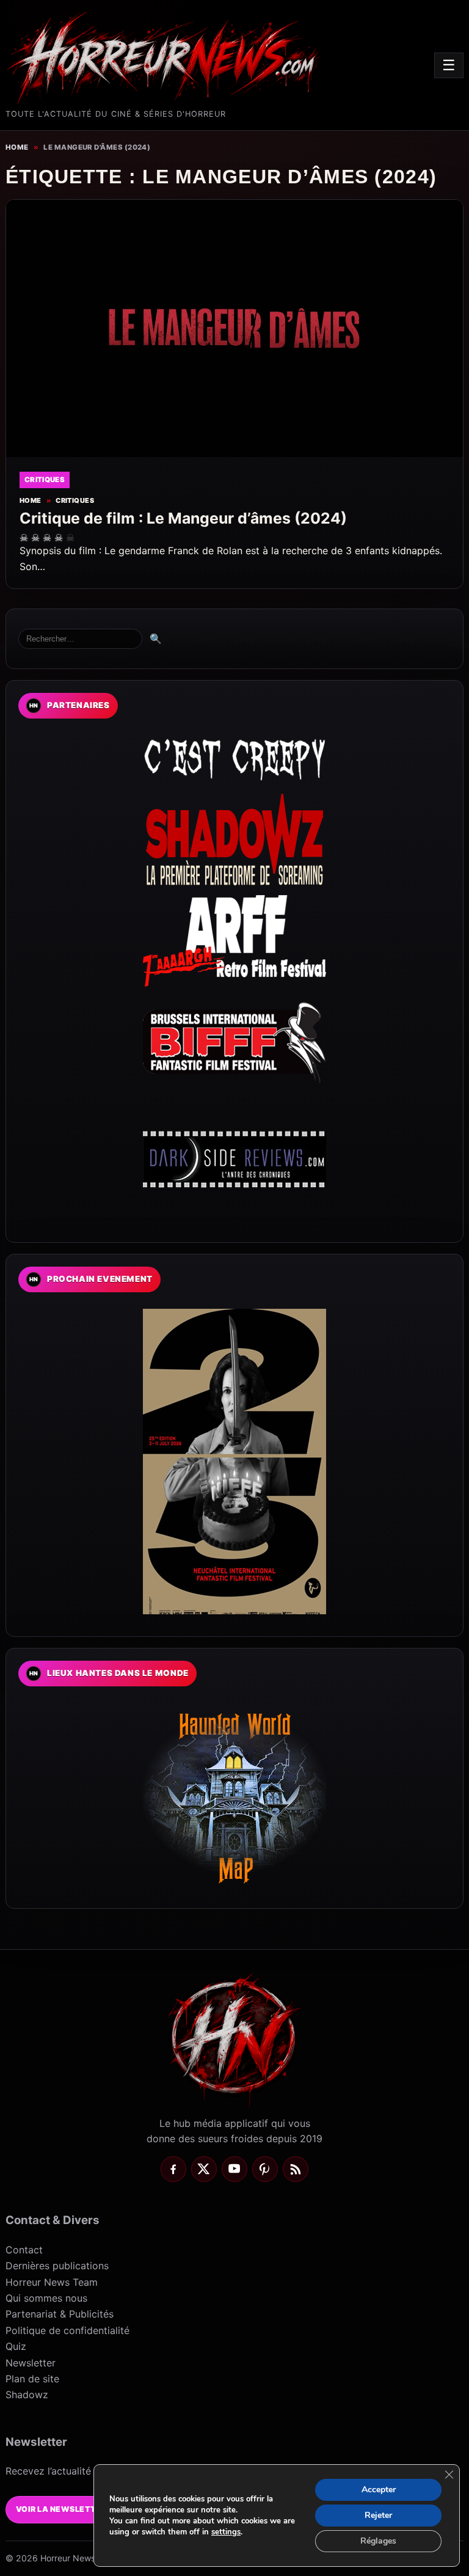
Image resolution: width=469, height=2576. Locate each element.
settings (226, 2532)
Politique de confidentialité (67, 2330)
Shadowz (27, 2395)
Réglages (378, 2541)
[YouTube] (234, 2169)
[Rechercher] (80, 639)
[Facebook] (173, 2169)
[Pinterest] (265, 2169)
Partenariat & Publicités (60, 2314)
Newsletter (31, 2363)
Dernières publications (57, 2266)
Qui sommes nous (46, 2298)
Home (17, 147)
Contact (24, 2250)
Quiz (16, 2346)
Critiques (75, 501)
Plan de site (32, 2379)
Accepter (379, 2490)
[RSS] (296, 2169)
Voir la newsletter (61, 2509)
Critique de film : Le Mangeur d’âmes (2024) (183, 518)
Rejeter (378, 2515)
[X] (204, 2169)
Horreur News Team (52, 2282)
